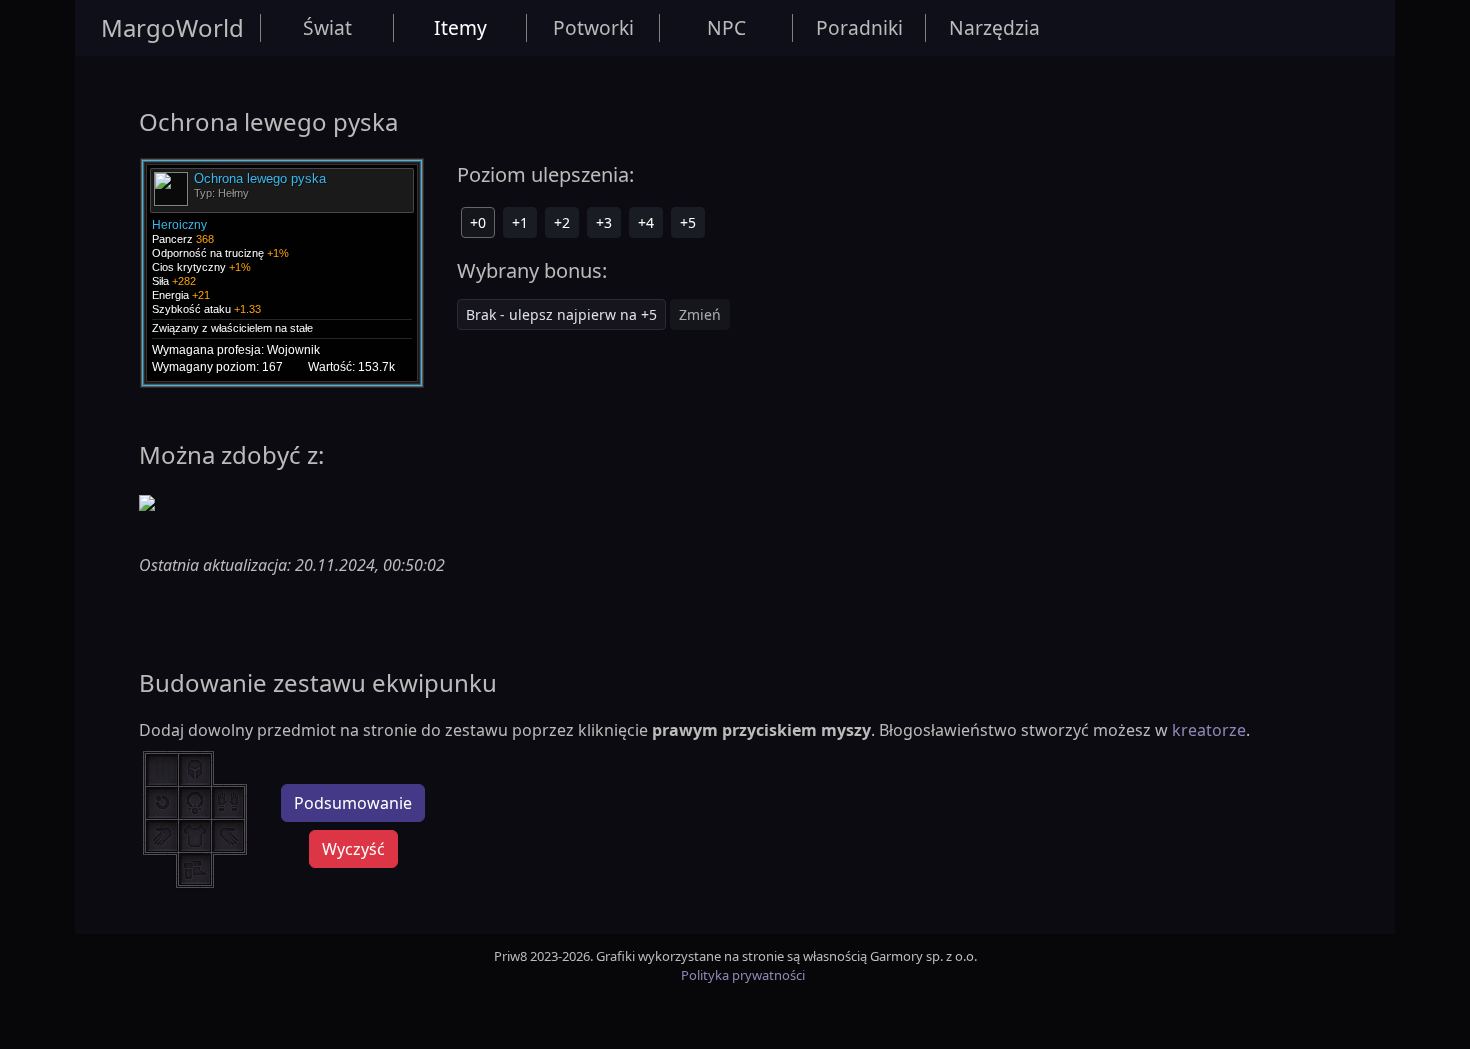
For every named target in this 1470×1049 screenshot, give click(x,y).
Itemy (460, 27)
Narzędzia (994, 27)
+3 (604, 222)
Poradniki (859, 27)
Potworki (593, 27)
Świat (327, 27)
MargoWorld (172, 27)
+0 (478, 222)
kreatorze (1209, 730)
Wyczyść (353, 849)
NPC (726, 27)
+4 (646, 222)
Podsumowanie (353, 803)
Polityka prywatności (743, 975)
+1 (520, 222)
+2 (562, 222)
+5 (688, 222)
